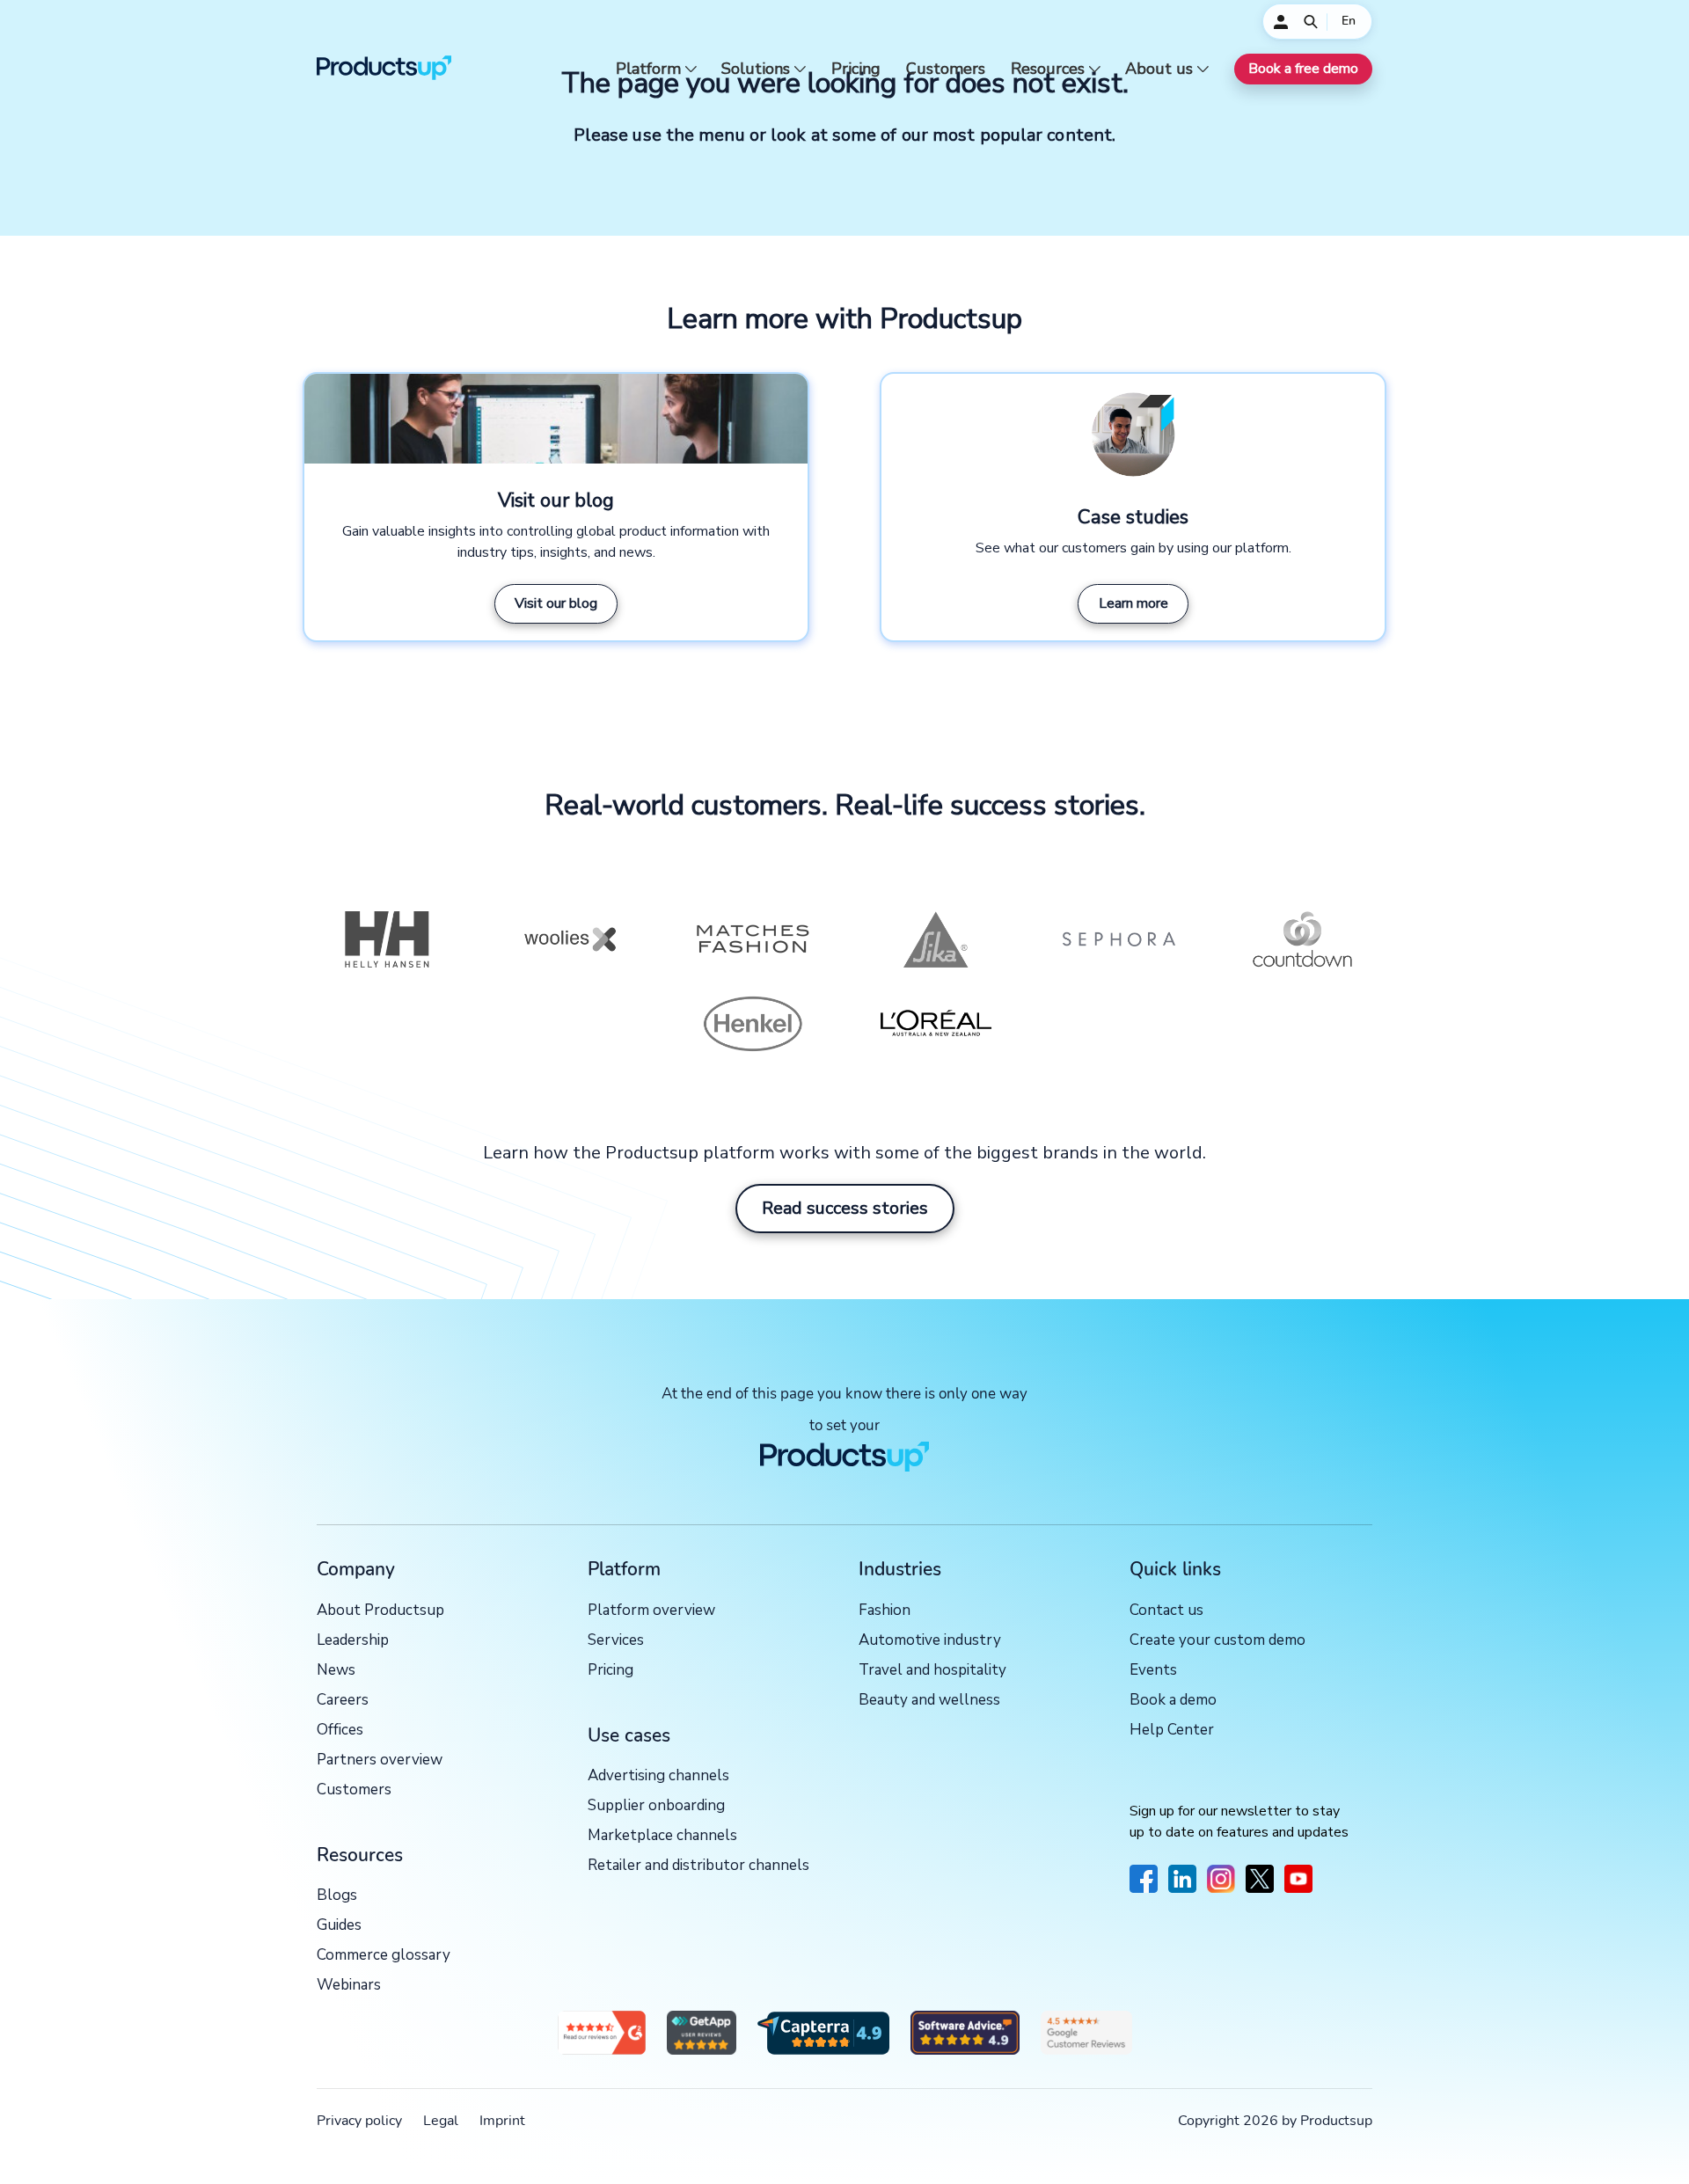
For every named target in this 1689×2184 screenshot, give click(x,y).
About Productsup (380, 1611)
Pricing (856, 69)
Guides (339, 1926)
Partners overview (380, 1760)
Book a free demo (1303, 69)
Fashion (885, 1611)
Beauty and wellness (929, 1701)
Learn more (1133, 603)
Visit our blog (556, 603)
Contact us (1166, 1611)
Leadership (353, 1641)
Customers (946, 69)
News (336, 1671)
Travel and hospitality (932, 1671)
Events (1153, 1671)
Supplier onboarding (656, 1806)
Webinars (349, 1986)
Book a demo (1173, 1701)
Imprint (502, 2121)
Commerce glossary (384, 1956)
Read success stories (845, 1208)
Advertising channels (658, 1776)
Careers (343, 1701)
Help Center (1172, 1731)
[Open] (1311, 22)
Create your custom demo (1217, 1641)
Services (616, 1641)
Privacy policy (359, 2121)
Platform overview (651, 1611)
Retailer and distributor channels (698, 1866)
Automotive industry (930, 1641)
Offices (340, 1731)
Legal (441, 2121)
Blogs (337, 1896)
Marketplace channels (662, 1836)
